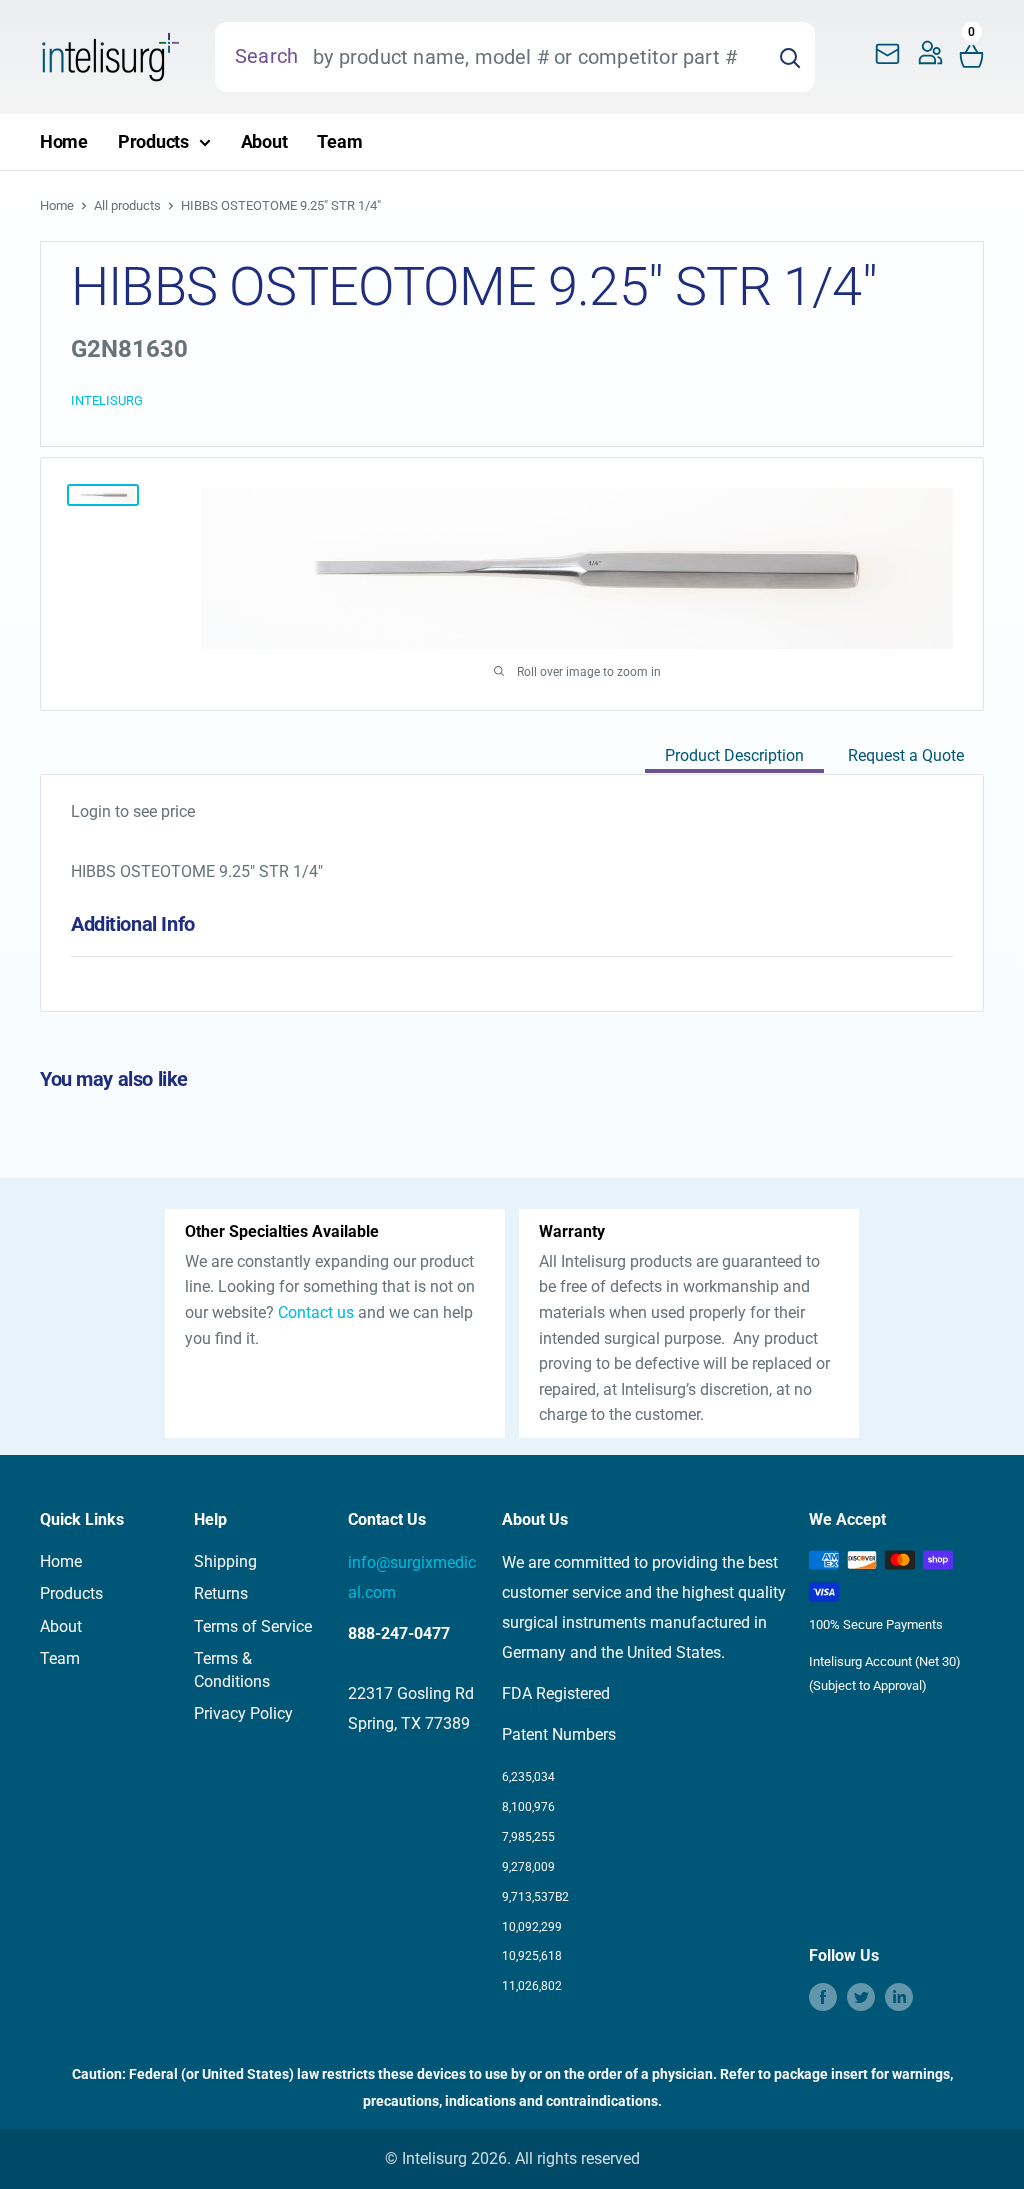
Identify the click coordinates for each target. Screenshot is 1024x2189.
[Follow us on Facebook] (823, 1997)
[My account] (930, 57)
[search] (531, 57)
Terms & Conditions (232, 1669)
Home (64, 141)
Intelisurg (107, 400)
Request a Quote (906, 755)
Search (266, 56)
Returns (221, 1593)
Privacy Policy (243, 1713)
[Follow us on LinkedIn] (899, 1997)
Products (153, 141)
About (264, 141)
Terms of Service (253, 1626)
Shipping (225, 1561)
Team (339, 141)
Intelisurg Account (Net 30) (885, 1661)
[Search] (790, 57)
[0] (972, 57)
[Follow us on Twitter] (861, 1997)
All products (127, 205)
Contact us (316, 1312)
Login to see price (133, 811)
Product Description (734, 755)
